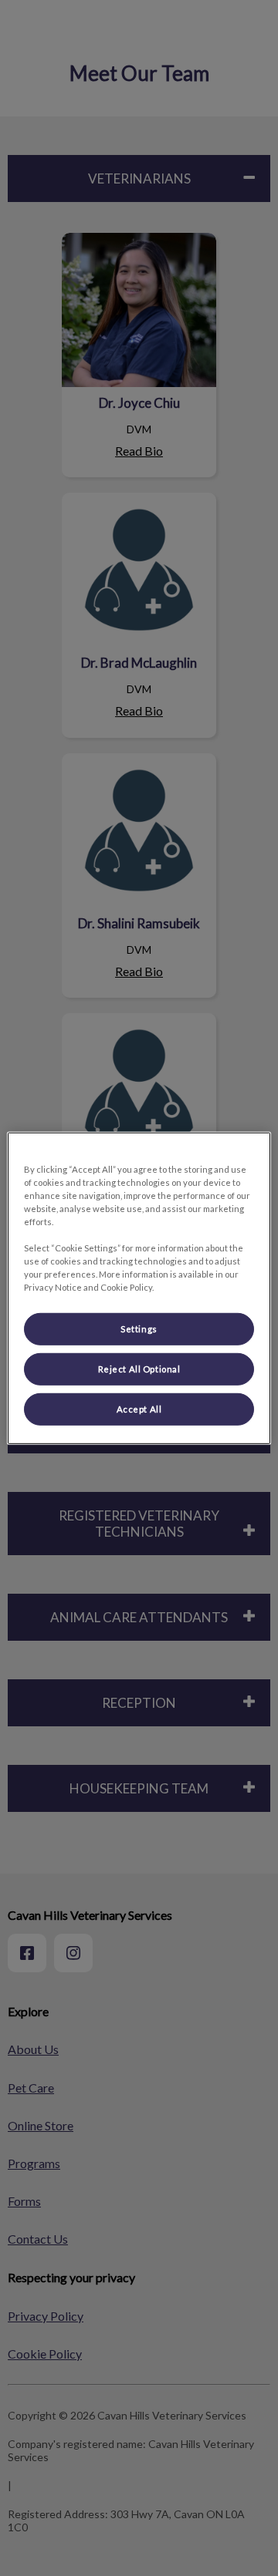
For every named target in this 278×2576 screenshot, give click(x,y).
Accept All (139, 1409)
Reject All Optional (139, 1369)
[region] (139, 1288)
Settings (139, 1329)
